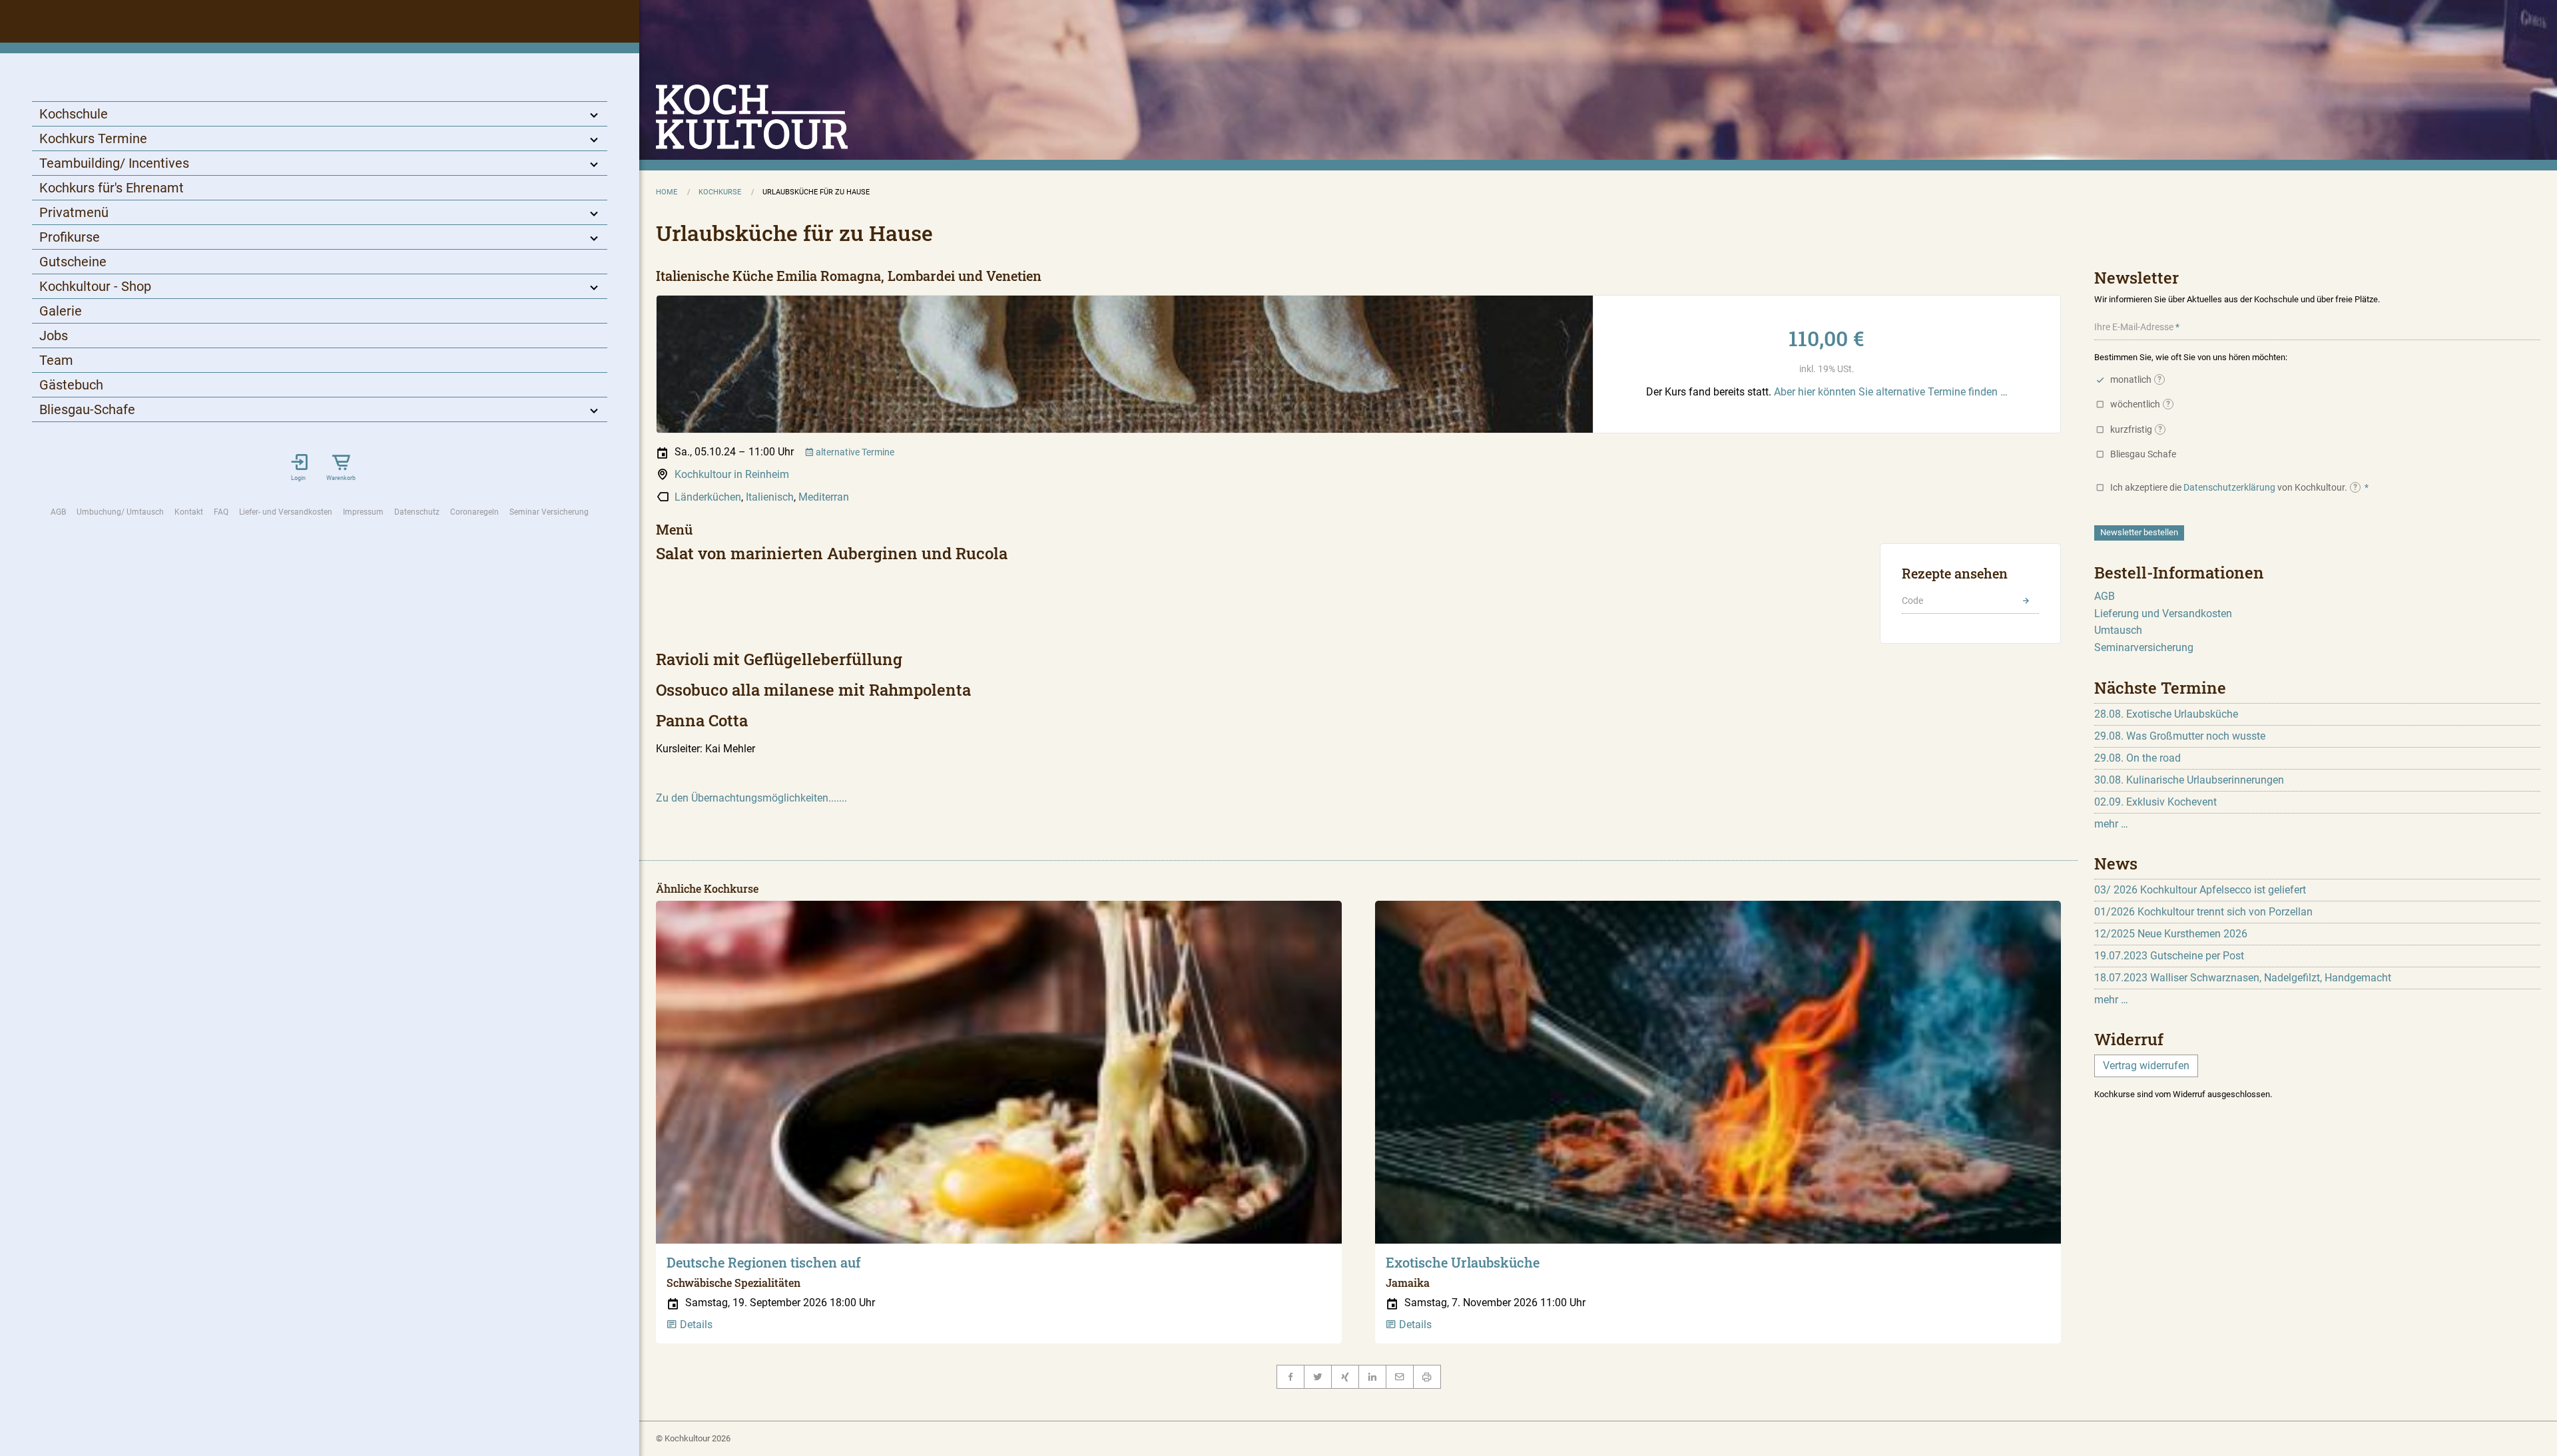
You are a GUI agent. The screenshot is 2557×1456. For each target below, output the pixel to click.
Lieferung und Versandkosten (2163, 613)
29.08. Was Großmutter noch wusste (2180, 736)
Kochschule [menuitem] (74, 114)
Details (695, 1325)
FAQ (221, 512)
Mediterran (824, 497)
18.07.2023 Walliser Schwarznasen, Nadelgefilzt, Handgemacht (2243, 978)
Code (1912, 601)
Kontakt (189, 512)
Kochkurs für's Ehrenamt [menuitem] (112, 188)
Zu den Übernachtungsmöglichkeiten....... (751, 798)
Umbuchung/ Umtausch (120, 512)
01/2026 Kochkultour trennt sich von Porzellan (2203, 912)
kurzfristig (2136, 429)
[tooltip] (2159, 379)
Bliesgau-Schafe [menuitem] (87, 409)
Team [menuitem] (56, 360)
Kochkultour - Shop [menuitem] (95, 286)
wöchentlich (2140, 404)
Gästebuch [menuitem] (71, 385)
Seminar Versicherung (549, 512)
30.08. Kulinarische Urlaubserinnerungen (2189, 780)
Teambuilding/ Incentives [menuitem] (114, 163)
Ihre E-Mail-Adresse (2134, 327)
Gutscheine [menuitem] (73, 262)
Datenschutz (417, 512)
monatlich (2136, 379)
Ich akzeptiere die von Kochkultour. (2234, 487)
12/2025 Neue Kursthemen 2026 (2171, 934)
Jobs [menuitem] (54, 336)
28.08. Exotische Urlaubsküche (2166, 714)
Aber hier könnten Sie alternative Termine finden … (1891, 392)
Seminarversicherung (2144, 647)
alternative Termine (854, 452)
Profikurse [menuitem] (70, 237)
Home (667, 192)
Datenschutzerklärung (2229, 487)
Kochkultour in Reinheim (732, 474)
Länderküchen (708, 497)
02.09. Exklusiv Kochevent (2155, 802)
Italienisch (770, 497)
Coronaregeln (474, 512)
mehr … (2111, 824)
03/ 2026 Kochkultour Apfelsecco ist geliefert (2200, 890)
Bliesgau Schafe (2143, 454)
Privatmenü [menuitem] (74, 212)
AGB (58, 512)
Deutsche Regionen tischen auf (764, 1262)
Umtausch (2118, 630)
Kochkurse (720, 192)
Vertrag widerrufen (2146, 1066)
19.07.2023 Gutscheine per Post (2169, 956)
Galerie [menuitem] (61, 311)
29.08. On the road (2137, 758)
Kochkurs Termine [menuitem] (93, 138)
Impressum (363, 512)
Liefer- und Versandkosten (286, 512)
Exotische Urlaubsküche (1463, 1262)
